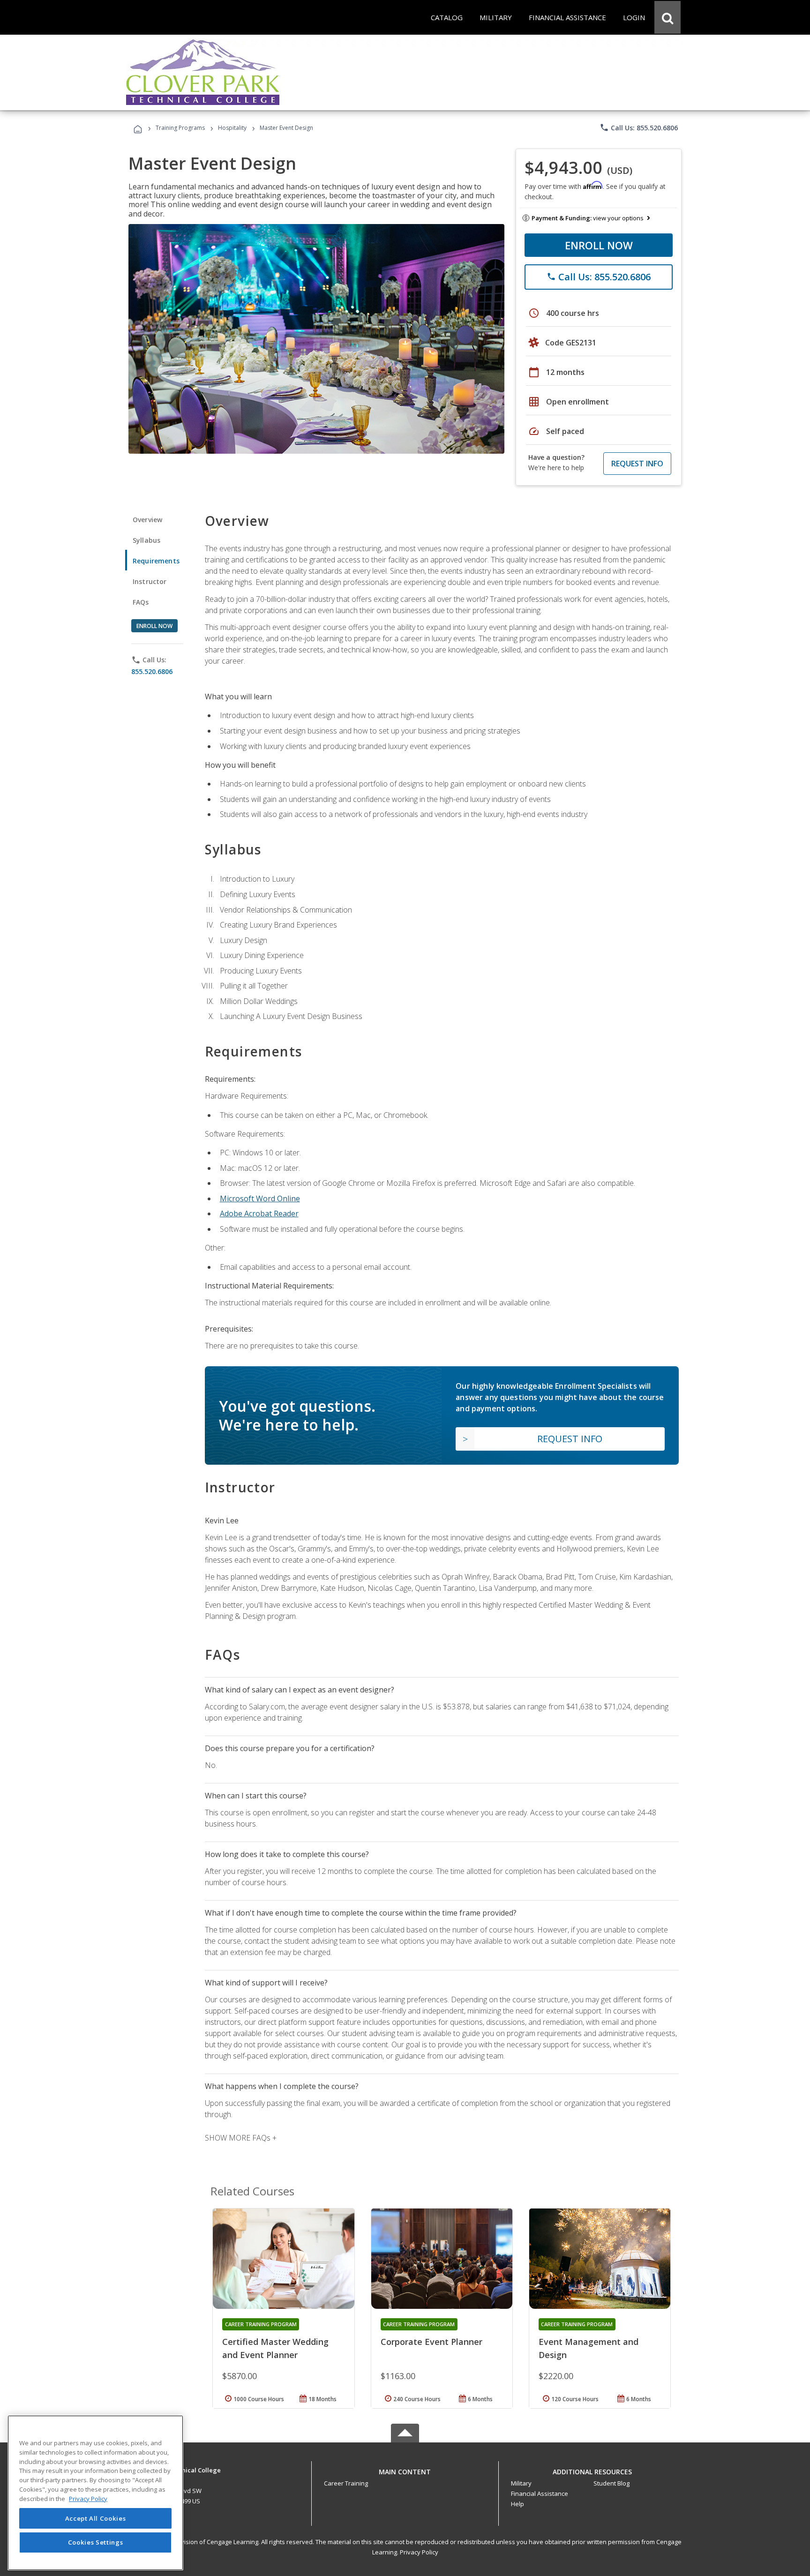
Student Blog (611, 2483)
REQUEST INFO (637, 464)
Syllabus (146, 540)
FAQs (141, 602)
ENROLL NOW (599, 245)
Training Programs (180, 128)
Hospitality (233, 128)
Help (517, 2504)
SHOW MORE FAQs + (241, 2138)
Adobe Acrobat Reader (259, 1213)
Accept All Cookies (96, 2518)
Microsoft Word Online (260, 1198)
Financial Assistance (540, 2494)
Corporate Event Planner (431, 2342)
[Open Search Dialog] (667, 17)
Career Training (346, 2483)
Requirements (156, 561)
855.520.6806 (152, 671)
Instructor (150, 581)
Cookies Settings (96, 2542)
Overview (147, 520)
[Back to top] (405, 2469)
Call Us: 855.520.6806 (639, 127)
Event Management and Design (589, 2348)
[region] (95, 2493)
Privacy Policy (419, 2552)
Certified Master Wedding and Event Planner (275, 2348)
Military (521, 2483)
